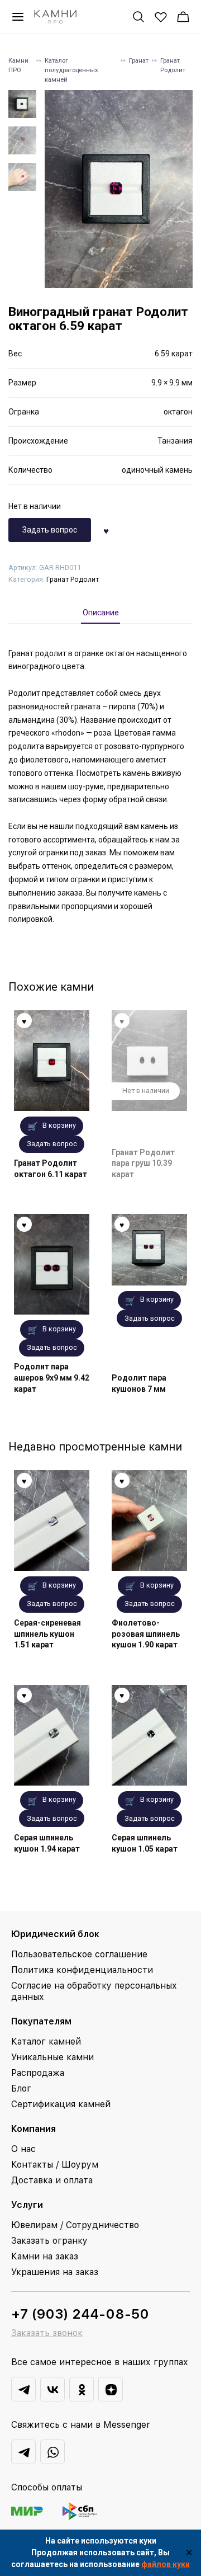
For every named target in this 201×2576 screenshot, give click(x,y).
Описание (101, 613)
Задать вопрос (50, 530)
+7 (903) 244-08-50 (80, 2314)
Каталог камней (46, 2042)
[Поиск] (138, 17)
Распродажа (38, 2073)
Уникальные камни (52, 2057)
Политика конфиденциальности (82, 1970)
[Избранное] (161, 17)
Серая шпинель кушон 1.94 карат (47, 1843)
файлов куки (166, 2564)
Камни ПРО (18, 65)
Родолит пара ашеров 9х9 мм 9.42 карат (52, 1378)
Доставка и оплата (52, 2180)
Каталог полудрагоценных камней (71, 70)
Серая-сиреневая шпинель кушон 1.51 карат (47, 1634)
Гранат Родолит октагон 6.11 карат (51, 1169)
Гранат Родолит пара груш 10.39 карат (143, 1163)
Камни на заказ (45, 2256)
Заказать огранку (49, 2241)
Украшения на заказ (55, 2272)
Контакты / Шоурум (55, 2165)
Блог (21, 2088)
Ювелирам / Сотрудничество (75, 2225)
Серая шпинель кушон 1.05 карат (145, 1843)
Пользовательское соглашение (79, 1954)
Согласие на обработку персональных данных (94, 1991)
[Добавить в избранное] (106, 530)
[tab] (101, 613)
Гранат (139, 61)
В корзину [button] (59, 1125)
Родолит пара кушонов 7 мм (139, 1383)
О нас (23, 2149)
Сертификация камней (61, 2104)
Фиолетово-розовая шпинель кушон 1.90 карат (146, 1634)
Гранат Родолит (173, 65)
